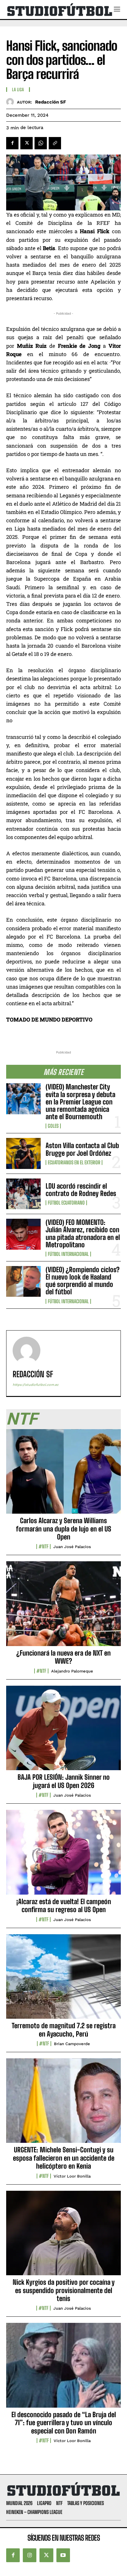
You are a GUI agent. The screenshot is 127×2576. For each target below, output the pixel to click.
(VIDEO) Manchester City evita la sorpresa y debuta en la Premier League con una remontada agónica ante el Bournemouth (80, 1102)
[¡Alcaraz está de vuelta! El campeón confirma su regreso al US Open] (63, 1856)
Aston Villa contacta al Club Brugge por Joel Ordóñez (82, 1149)
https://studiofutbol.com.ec (36, 1385)
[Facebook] (12, 143)
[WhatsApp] (41, 143)
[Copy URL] (55, 143)
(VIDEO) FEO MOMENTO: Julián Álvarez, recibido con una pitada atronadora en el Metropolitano (83, 1233)
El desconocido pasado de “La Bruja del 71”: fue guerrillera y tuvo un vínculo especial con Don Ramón (64, 2423)
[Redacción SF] (12, 102)
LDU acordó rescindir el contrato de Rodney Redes (81, 1190)
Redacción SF (51, 102)
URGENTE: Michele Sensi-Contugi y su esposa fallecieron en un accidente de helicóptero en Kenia (64, 2158)
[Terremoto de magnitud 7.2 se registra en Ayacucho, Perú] (63, 1980)
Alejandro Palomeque (72, 1671)
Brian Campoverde (72, 2044)
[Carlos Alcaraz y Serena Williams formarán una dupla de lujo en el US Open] (63, 1475)
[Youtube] (63, 2555)
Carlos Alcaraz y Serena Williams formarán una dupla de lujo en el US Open (64, 1529)
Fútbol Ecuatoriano (66, 1203)
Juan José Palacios (72, 1547)
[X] (27, 143)
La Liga (18, 90)
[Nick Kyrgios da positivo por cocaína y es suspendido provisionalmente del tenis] (63, 2237)
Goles (53, 1126)
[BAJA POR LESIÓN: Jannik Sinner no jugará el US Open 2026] (63, 1731)
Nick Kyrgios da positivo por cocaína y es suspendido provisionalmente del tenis (64, 2290)
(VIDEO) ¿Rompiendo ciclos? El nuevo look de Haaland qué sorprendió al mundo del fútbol (83, 1281)
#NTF (43, 1547)
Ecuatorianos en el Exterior (74, 1163)
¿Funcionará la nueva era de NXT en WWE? (63, 1657)
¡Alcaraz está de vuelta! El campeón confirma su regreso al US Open (64, 1906)
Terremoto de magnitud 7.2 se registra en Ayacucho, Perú (64, 2030)
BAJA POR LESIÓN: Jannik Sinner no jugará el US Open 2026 (64, 1781)
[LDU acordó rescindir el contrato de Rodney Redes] (23, 1194)
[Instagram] (30, 2555)
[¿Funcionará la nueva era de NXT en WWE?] (63, 1607)
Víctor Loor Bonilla (72, 2176)
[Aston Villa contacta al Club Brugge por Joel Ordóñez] (23, 1153)
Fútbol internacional (68, 1254)
